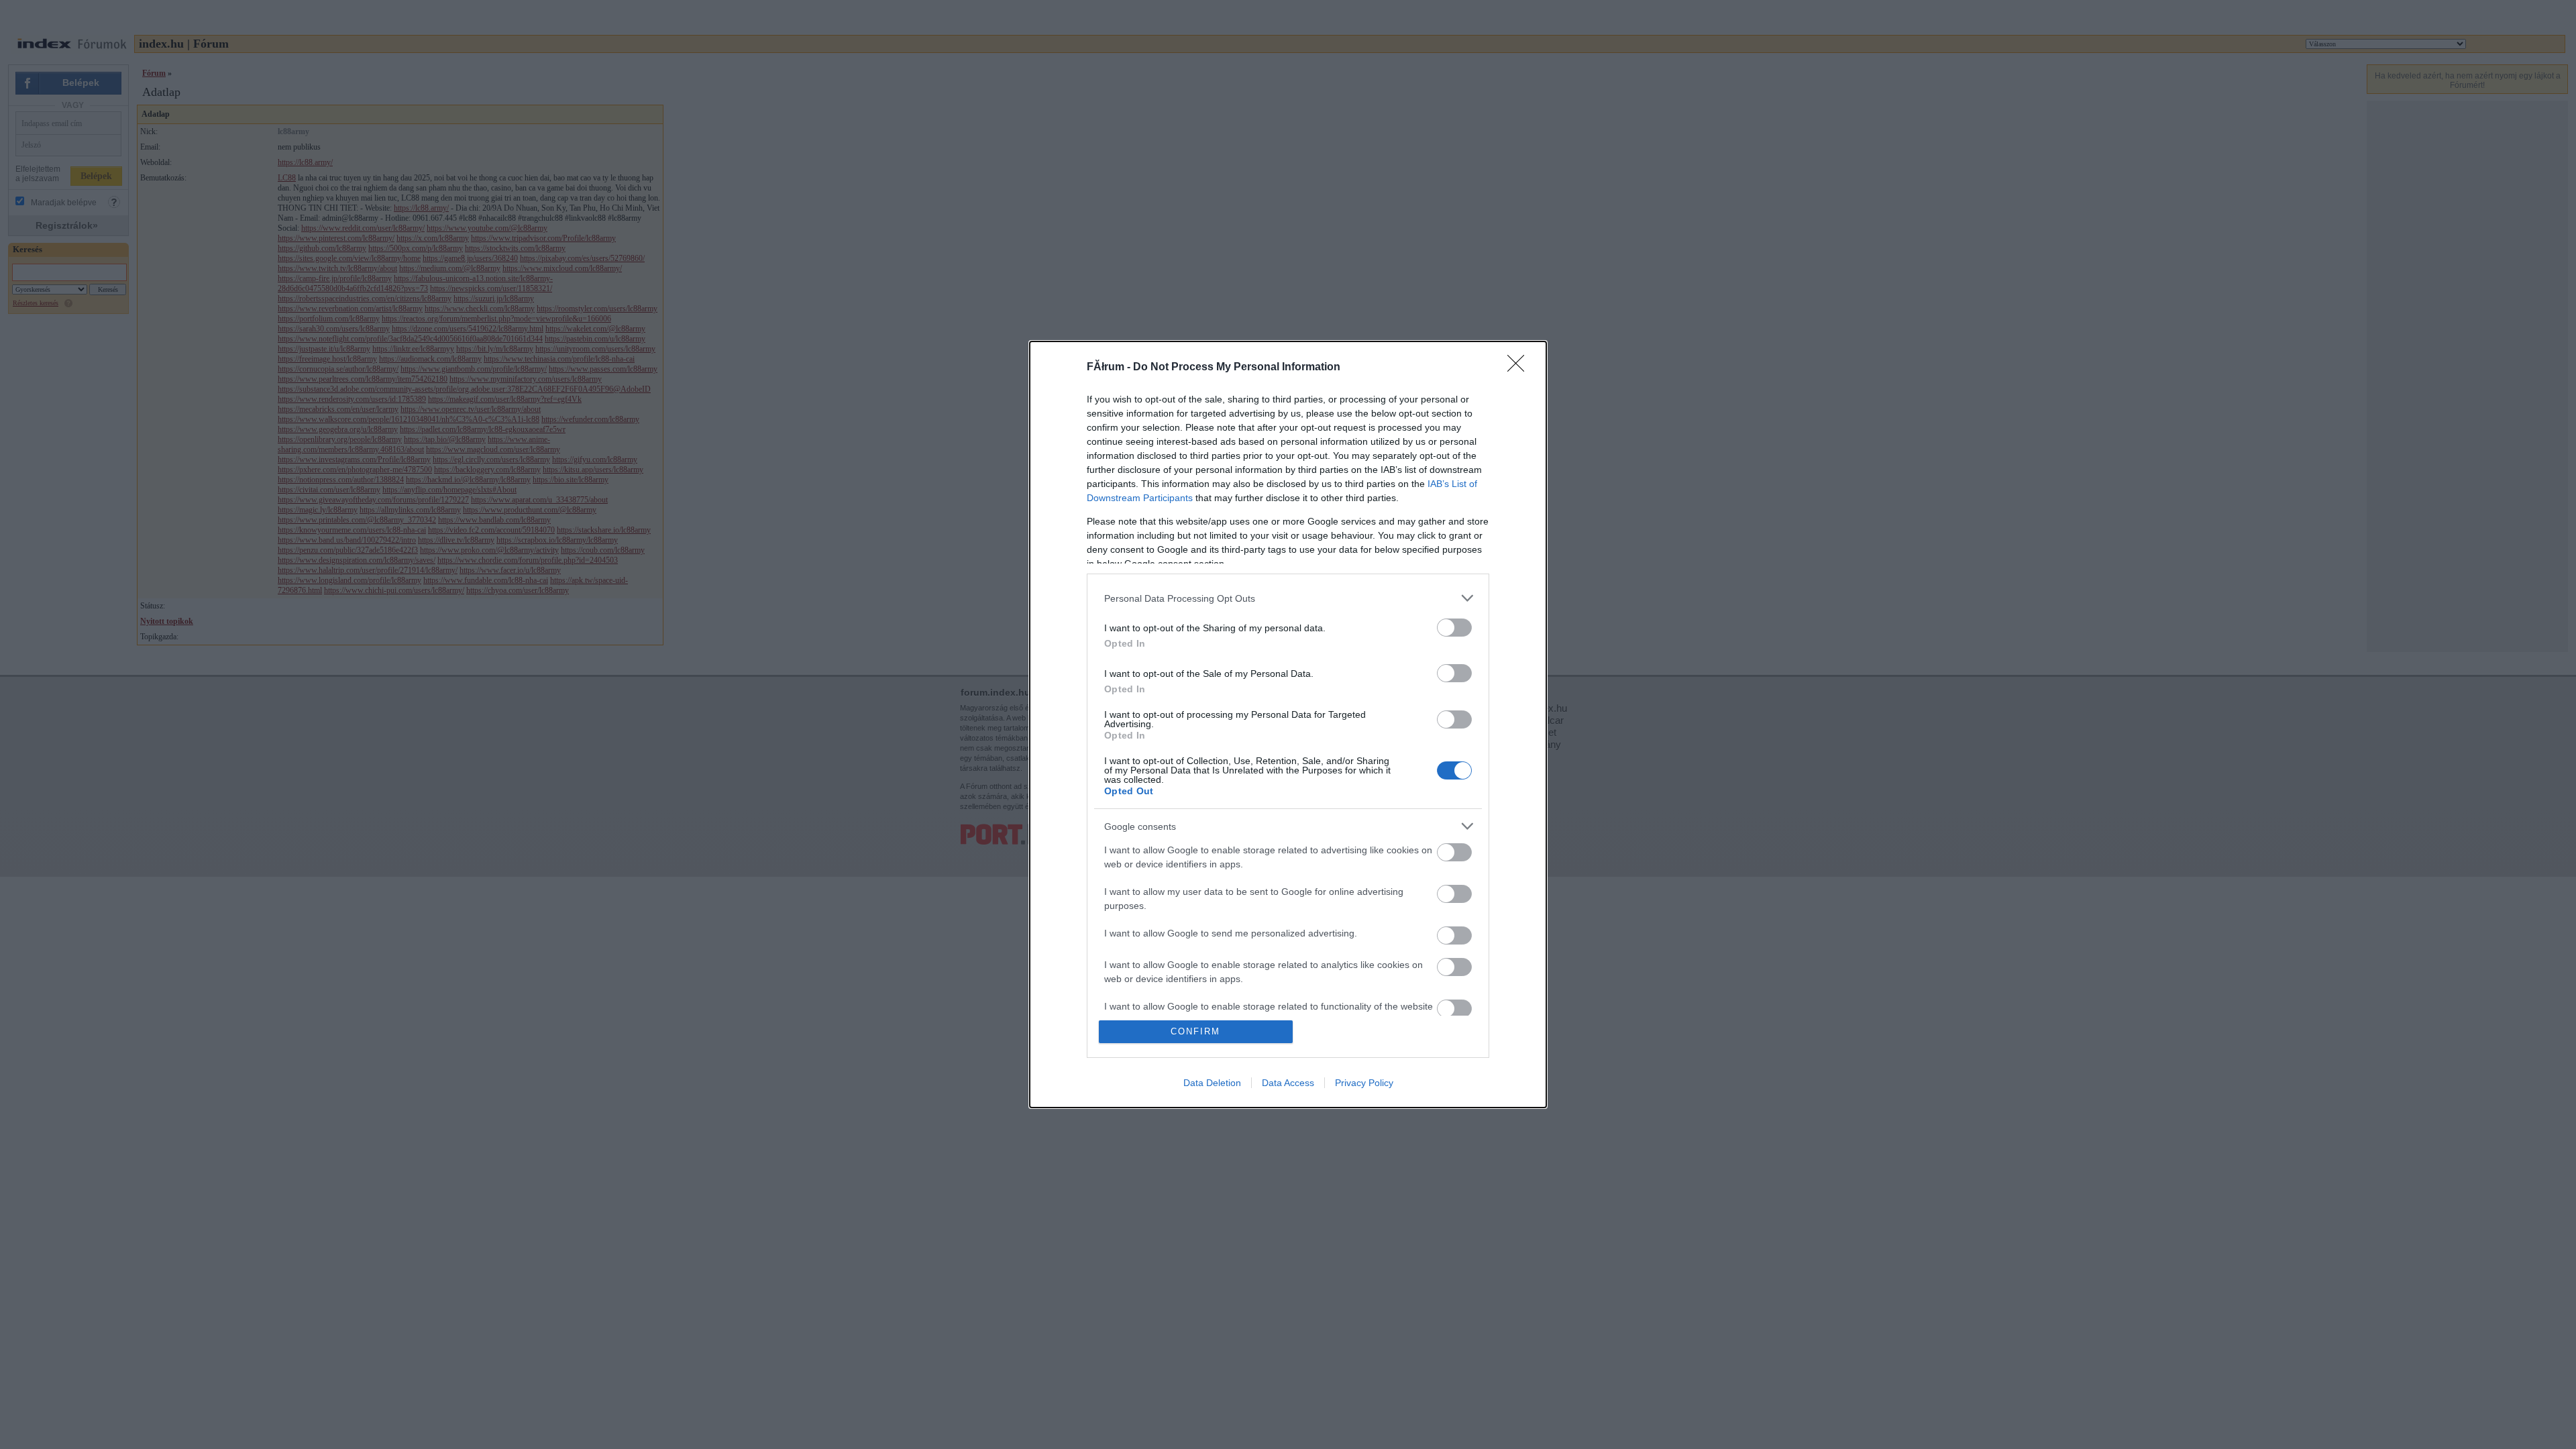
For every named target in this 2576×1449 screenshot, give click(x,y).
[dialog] (1288, 724)
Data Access (1288, 1083)
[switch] (1454, 628)
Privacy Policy (1364, 1083)
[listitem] (1288, 598)
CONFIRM (1195, 1031)
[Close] (1520, 368)
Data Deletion (1212, 1083)
